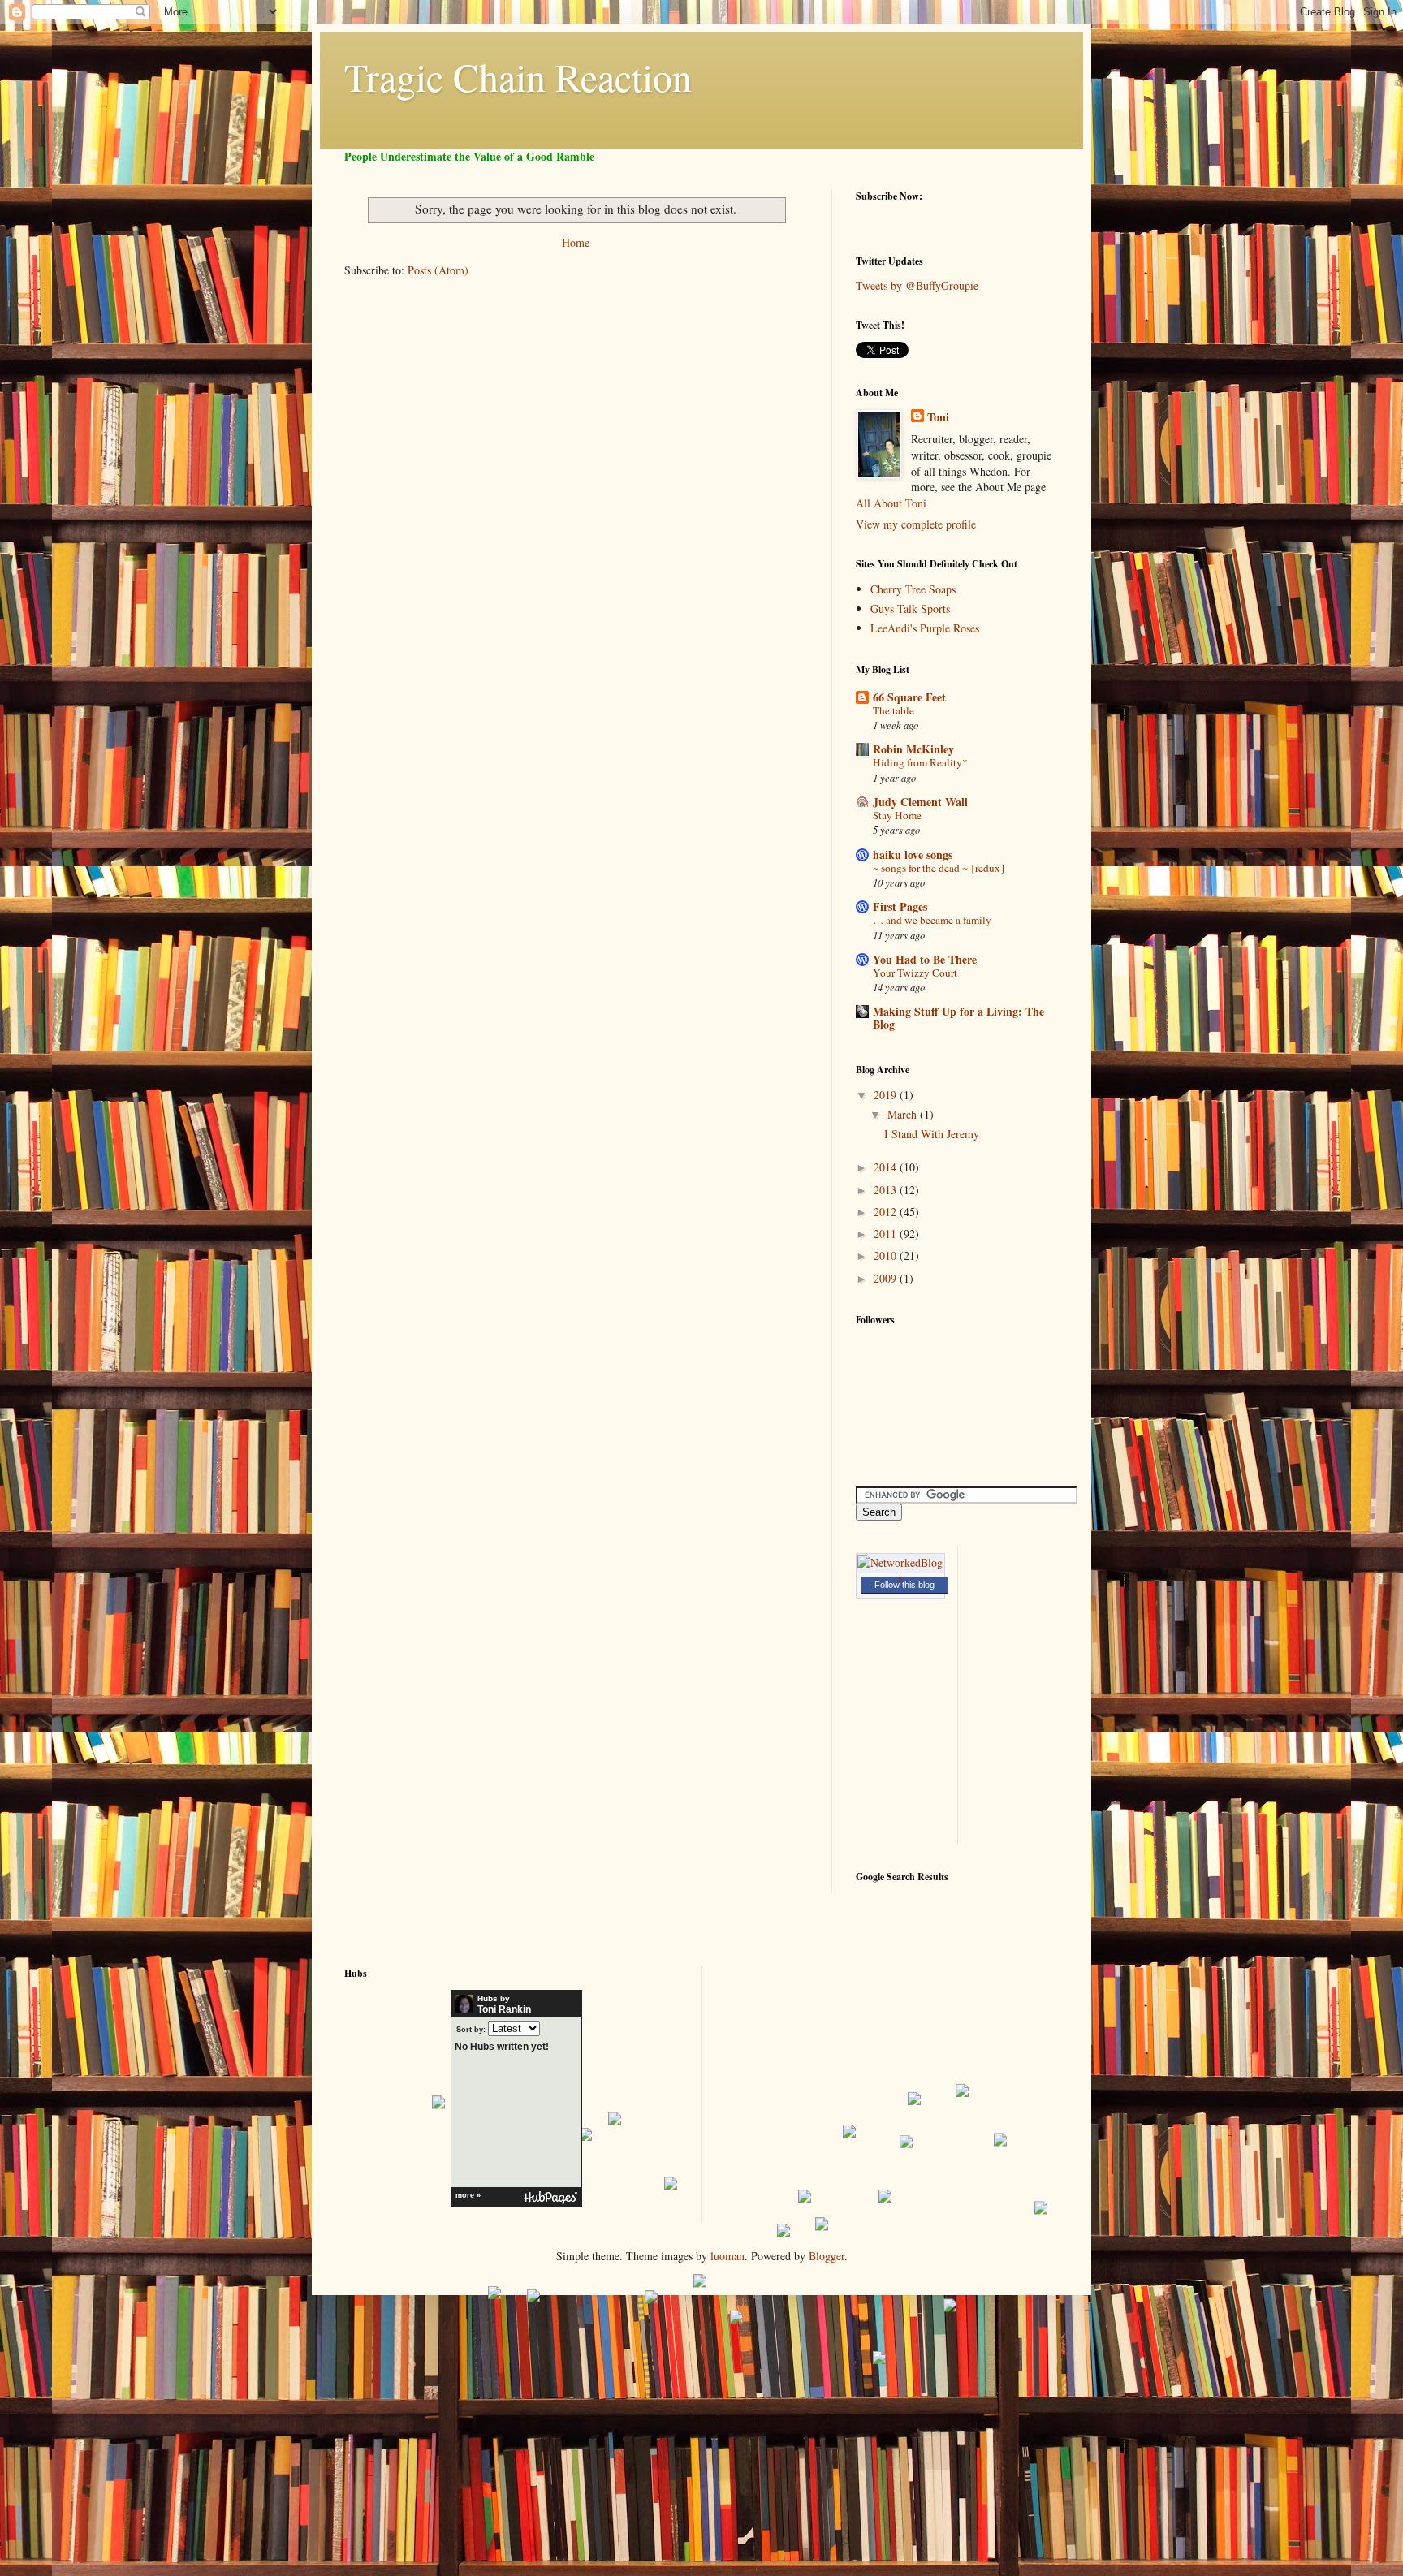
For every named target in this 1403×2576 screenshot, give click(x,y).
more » (468, 2195)
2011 (887, 1234)
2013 (887, 1190)
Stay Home (897, 815)
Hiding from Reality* (920, 762)
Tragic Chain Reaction (518, 76)
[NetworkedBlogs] (900, 1578)
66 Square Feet (909, 697)
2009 (887, 1278)
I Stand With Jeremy (932, 1134)
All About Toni (891, 503)
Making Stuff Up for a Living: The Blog (958, 1018)
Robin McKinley (913, 749)
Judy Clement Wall (920, 802)
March (904, 1114)
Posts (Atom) (438, 270)
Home (576, 242)
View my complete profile (916, 524)
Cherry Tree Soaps (913, 589)
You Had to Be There (925, 959)
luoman (727, 2256)
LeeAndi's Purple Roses (925, 628)
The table (894, 710)
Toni (938, 417)
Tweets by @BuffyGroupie (917, 285)
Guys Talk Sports (910, 608)
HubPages (550, 2198)
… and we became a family (932, 920)
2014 (887, 1167)
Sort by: (471, 2029)
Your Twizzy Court (915, 973)
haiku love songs (913, 854)
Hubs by (504, 2004)
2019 (887, 1095)
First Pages (900, 906)
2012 (887, 1212)
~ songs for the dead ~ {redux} (939, 868)
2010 (887, 1256)
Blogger (827, 2256)
